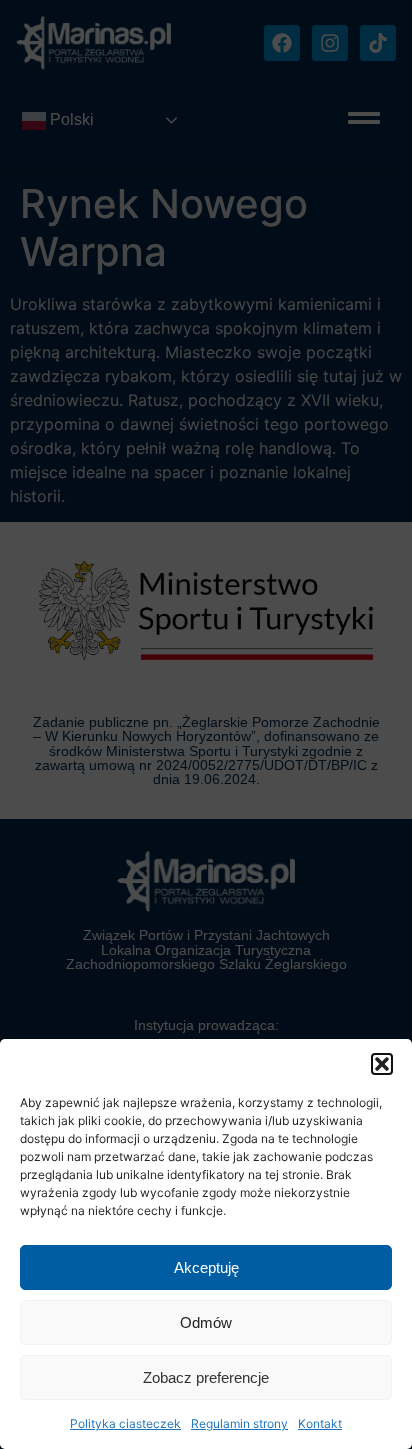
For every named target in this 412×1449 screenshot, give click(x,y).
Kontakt (320, 1423)
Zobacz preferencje (206, 1377)
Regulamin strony (239, 1423)
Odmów (206, 1322)
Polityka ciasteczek (125, 1423)
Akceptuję (206, 1267)
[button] (382, 1064)
